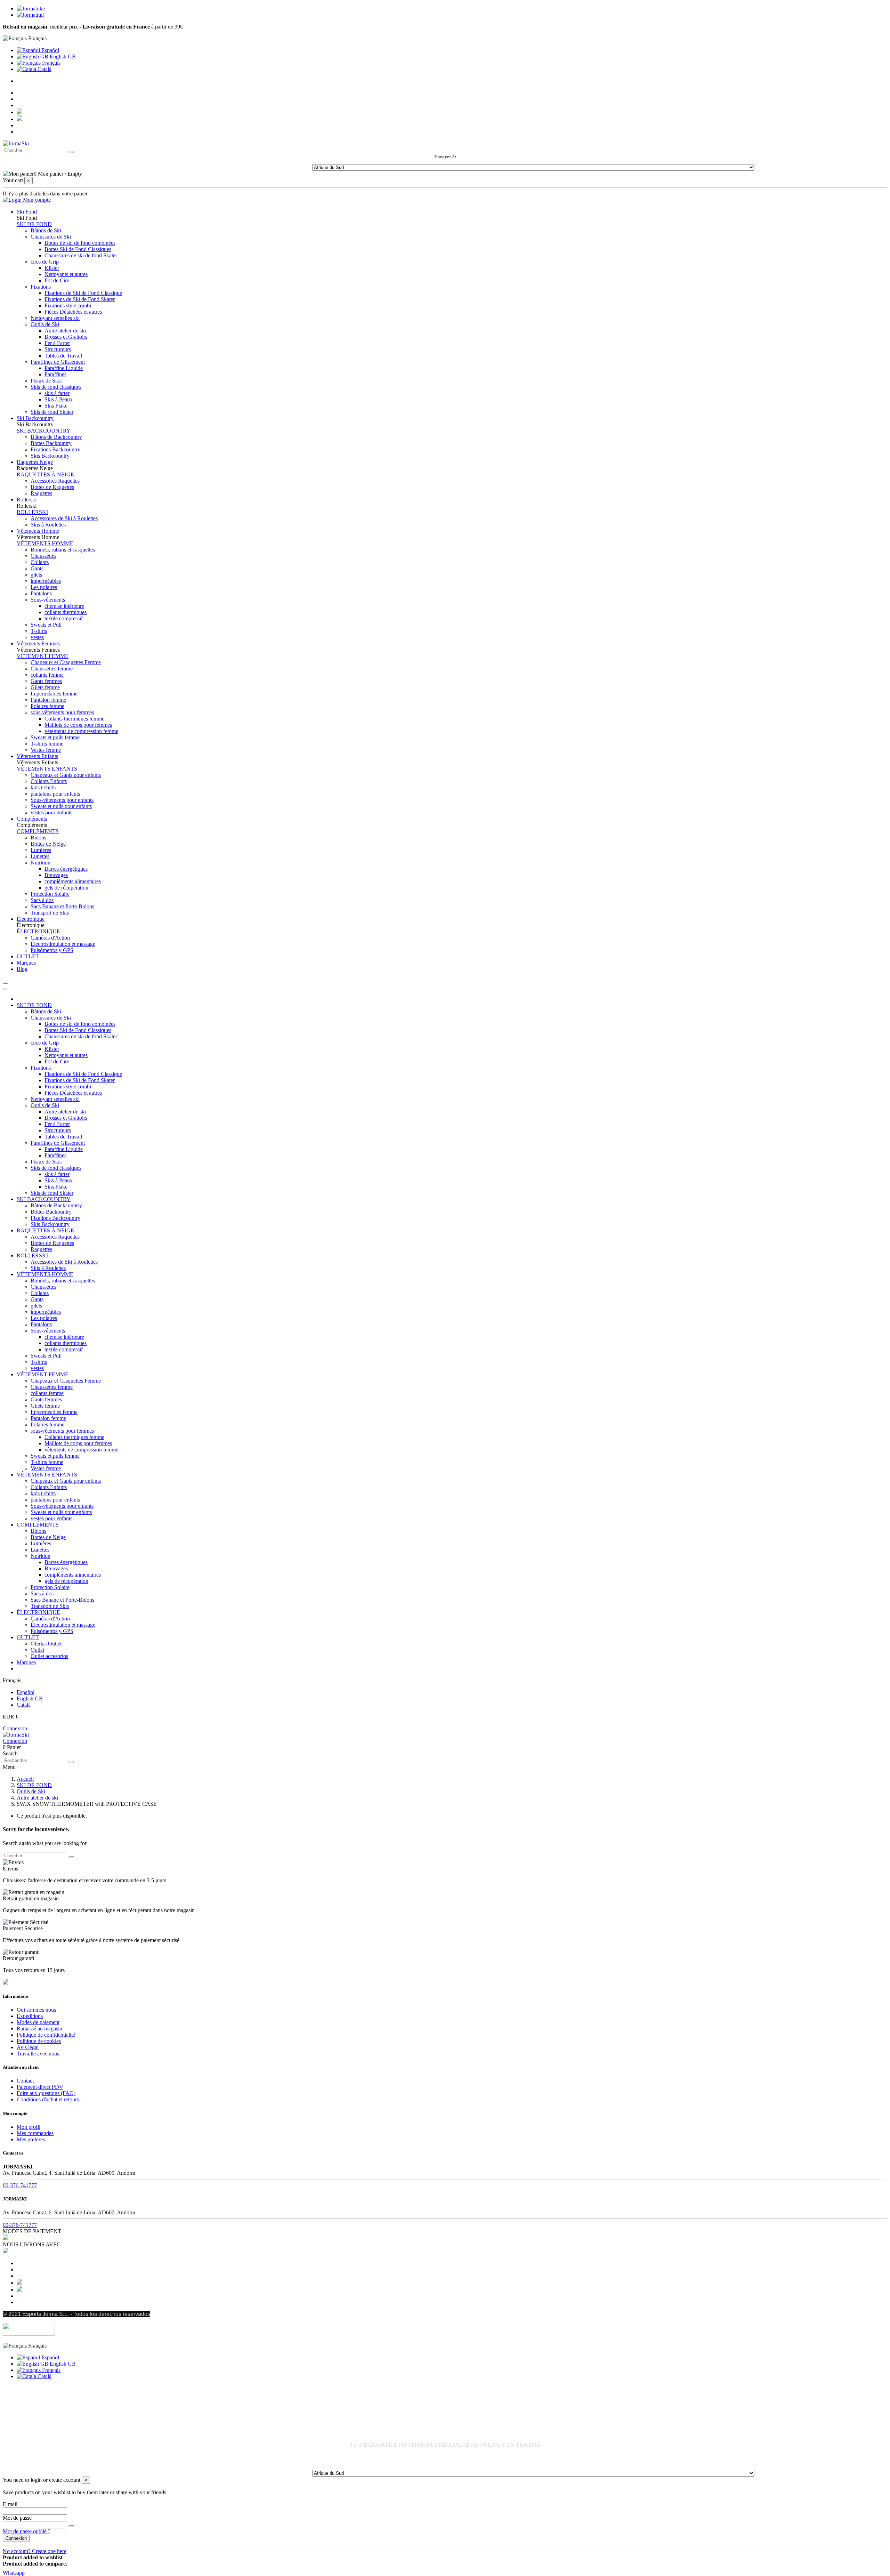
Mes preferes (31, 2139)
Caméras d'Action (50, 938)
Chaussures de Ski (51, 237)
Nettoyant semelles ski (55, 318)
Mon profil (29, 2127)
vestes (37, 637)
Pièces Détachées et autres (73, 312)
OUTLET (28, 1637)
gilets (36, 575)
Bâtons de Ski (46, 230)
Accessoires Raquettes (55, 481)
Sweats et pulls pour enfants (61, 806)
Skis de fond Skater (52, 412)
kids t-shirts (43, 787)
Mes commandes (35, 2133)
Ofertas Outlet (46, 1644)
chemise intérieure (64, 606)
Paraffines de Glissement (58, 362)
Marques (26, 1662)
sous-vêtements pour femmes (62, 712)
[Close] (6, 989)
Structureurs (58, 349)
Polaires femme (47, 706)
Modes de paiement (38, 2022)
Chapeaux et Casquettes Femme (66, 662)
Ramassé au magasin (39, 2028)
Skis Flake (56, 406)
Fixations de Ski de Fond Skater (80, 299)
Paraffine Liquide (64, 368)
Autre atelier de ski (65, 331)
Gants (37, 568)
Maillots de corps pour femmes (78, 725)
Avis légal (28, 2047)
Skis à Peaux (59, 399)
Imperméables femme (54, 694)
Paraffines (55, 374)
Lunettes (40, 856)
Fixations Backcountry (55, 449)
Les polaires (44, 587)
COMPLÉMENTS (38, 831)
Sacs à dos (42, 900)
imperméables (46, 581)
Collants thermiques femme (74, 719)
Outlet (37, 1650)
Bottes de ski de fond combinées (80, 243)
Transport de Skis (50, 913)
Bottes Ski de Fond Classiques (78, 249)
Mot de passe (17, 2518)
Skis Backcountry (50, 456)
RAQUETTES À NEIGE (45, 474)
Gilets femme (45, 687)
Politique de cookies (39, 2041)
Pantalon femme (48, 700)
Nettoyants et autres (66, 274)
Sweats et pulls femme (55, 737)
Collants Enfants (49, 781)
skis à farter (57, 393)
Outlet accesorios (49, 1656)
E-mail (10, 2504)
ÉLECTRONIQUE (38, 931)
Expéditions (30, 2016)
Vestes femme (46, 750)
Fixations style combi (68, 305)
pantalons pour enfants (55, 794)
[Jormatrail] (30, 15)
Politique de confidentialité (46, 2035)
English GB (62, 57)
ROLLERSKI (32, 512)
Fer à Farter (57, 343)
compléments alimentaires (73, 881)
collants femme (47, 675)
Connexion (15, 1728)
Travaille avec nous (38, 2054)
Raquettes (41, 493)
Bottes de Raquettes (52, 487)
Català (44, 69)
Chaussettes (43, 556)
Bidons (38, 838)
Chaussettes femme (52, 669)
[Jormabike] (31, 9)
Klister (52, 268)
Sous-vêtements (48, 600)
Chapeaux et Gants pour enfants (66, 775)
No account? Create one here (35, 2551)
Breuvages (56, 875)
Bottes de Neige (48, 844)
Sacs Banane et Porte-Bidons (62, 906)
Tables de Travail (63, 356)
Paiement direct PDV (40, 2087)
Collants (40, 562)
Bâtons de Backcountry (56, 437)
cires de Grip (45, 262)
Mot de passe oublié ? (27, 2531)
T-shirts (39, 631)
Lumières (41, 850)
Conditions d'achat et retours (48, 2099)
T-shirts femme (47, 744)
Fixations (41, 287)
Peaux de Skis (46, 381)
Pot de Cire (57, 280)
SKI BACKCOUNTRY (44, 431)
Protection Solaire (50, 894)
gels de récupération (66, 888)
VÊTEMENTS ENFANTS (47, 769)
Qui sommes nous (36, 2010)
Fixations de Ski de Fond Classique (83, 293)
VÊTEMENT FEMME (43, 656)
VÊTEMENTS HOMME (45, 543)
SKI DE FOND (34, 224)
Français (51, 63)
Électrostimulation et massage (63, 944)
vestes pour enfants (51, 812)
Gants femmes (46, 681)
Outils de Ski (45, 324)
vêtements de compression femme (81, 731)
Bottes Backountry (51, 443)
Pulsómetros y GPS (52, 950)
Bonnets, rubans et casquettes (63, 550)
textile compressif (64, 618)
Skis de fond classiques (56, 387)
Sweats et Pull (46, 625)
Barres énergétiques (66, 869)
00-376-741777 (20, 2185)
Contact (25, 2081)
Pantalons (41, 593)
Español (50, 50)
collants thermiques (66, 612)
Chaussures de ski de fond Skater (81, 255)
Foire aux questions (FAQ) (46, 2093)
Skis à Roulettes (48, 525)
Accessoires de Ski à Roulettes (64, 518)
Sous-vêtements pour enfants (62, 800)
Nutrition (41, 863)
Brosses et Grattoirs (66, 337)
